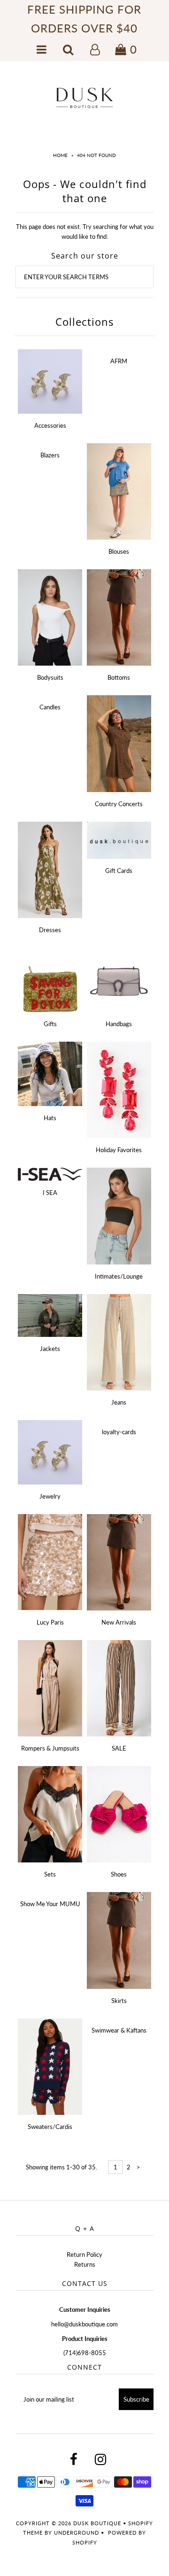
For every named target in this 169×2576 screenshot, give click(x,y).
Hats (50, 1118)
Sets (50, 1874)
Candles (50, 707)
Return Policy (84, 2254)
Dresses (50, 930)
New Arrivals (119, 1622)
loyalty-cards (119, 1432)
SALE (119, 1748)
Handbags (119, 1024)
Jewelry (50, 1496)
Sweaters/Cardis (50, 2127)
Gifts (50, 1024)
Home (60, 155)
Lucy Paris (50, 1622)
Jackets (50, 1349)
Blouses (119, 551)
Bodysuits (50, 677)
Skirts (119, 2001)
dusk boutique (97, 2523)
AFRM (119, 361)
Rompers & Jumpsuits (50, 1748)
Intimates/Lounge (119, 1276)
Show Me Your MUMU (50, 1904)
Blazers (50, 455)
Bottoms (119, 677)
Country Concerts (119, 804)
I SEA (50, 1193)
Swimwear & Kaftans (119, 2030)
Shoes (119, 1874)
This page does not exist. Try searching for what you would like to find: (85, 232)
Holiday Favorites (119, 1150)
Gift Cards (119, 871)
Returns (85, 2264)
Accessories (50, 425)
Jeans (119, 1402)
